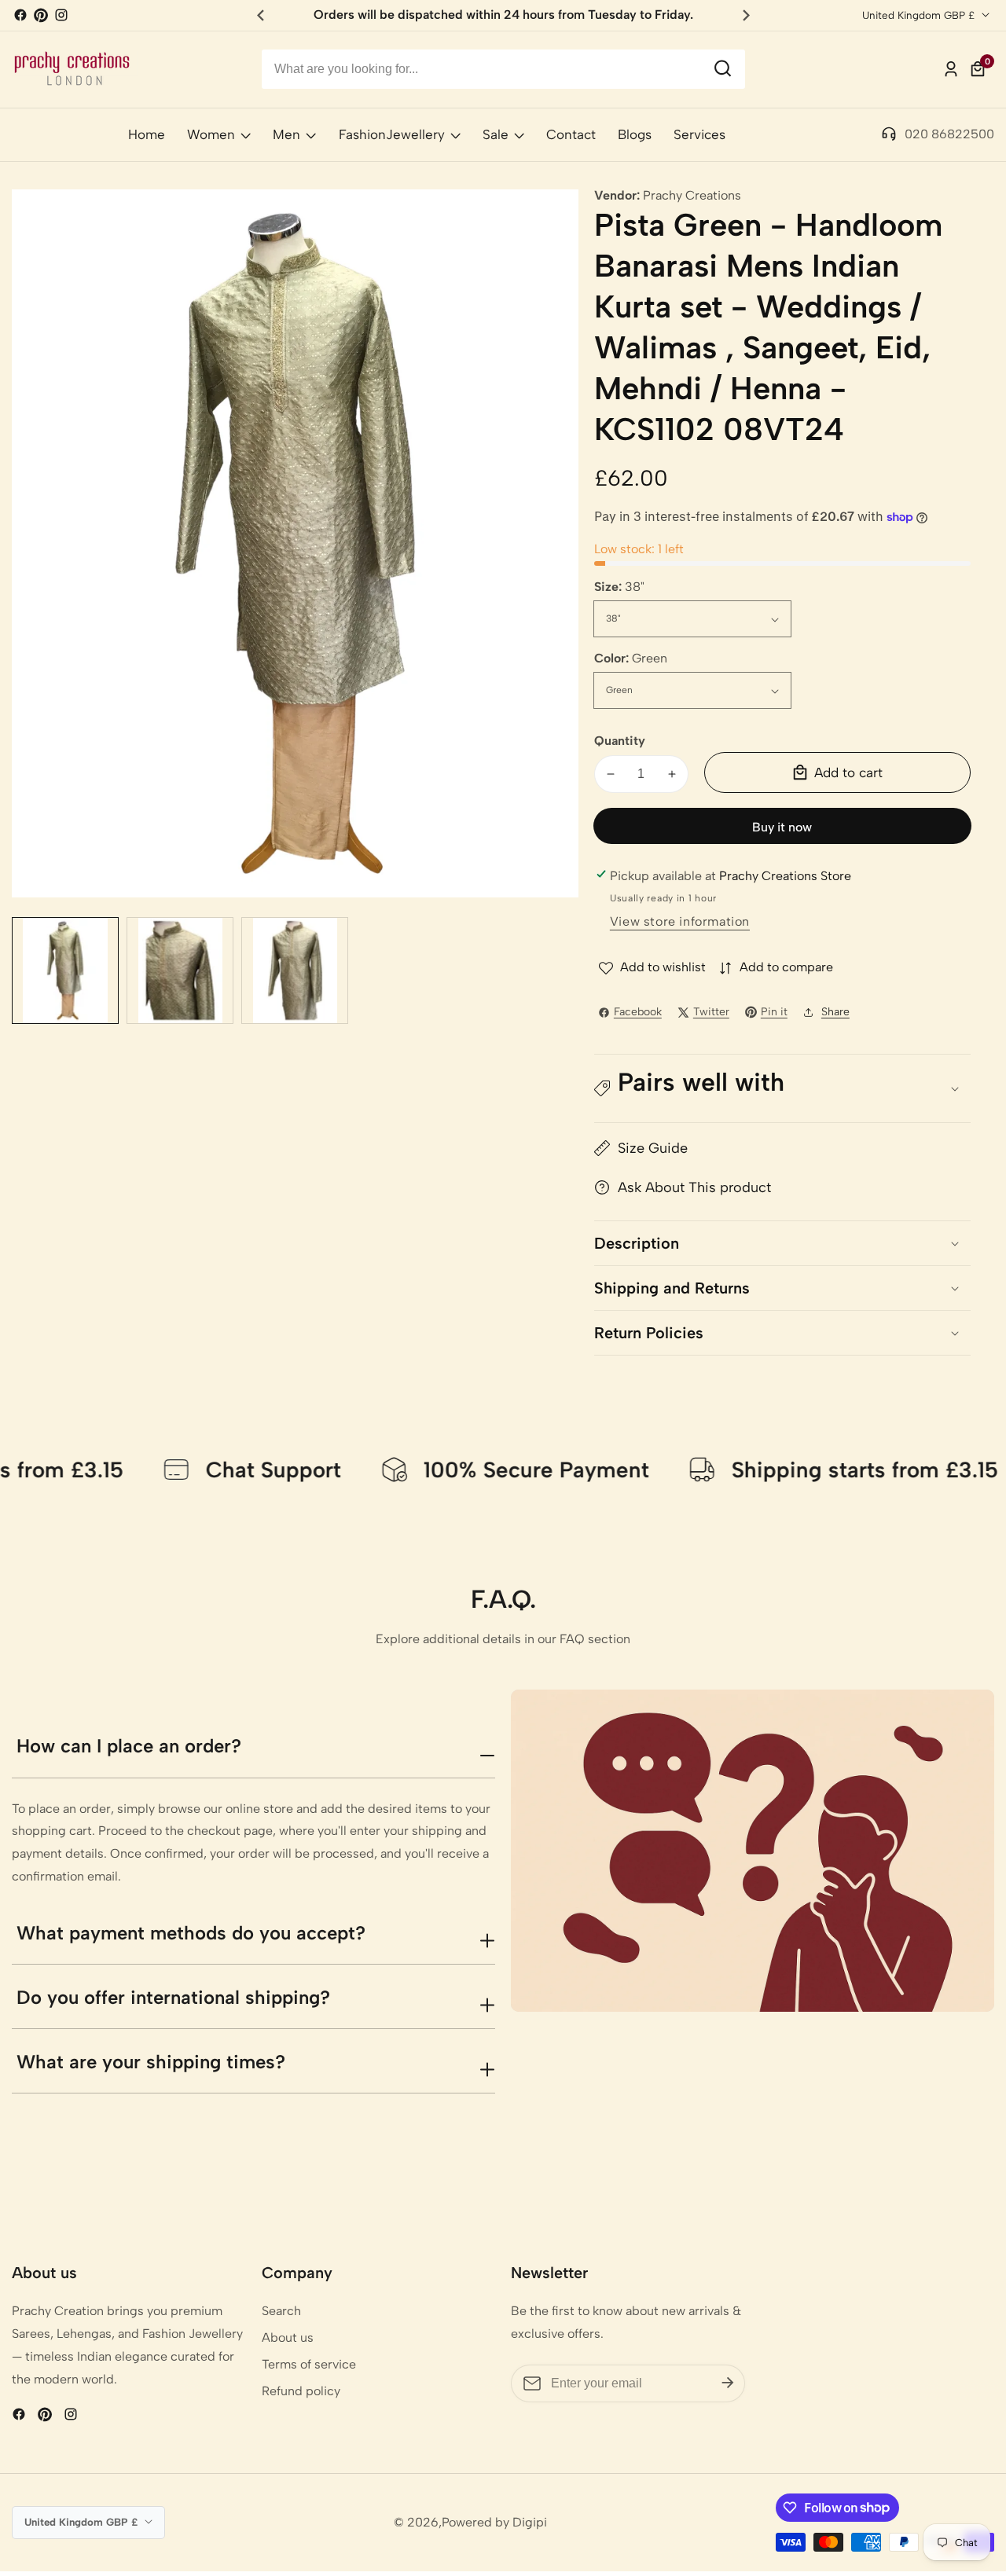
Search (281, 2311)
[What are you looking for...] (723, 70)
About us (288, 2337)
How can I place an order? (129, 1746)
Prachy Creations (692, 196)
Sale (496, 134)
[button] (782, 1089)
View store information (680, 921)
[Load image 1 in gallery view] (65, 971)
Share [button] (835, 1012)
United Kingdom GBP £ (920, 15)
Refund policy (301, 2391)
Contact (571, 134)
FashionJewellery (392, 134)
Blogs (635, 134)
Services (699, 134)
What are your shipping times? (151, 2062)
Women (211, 134)
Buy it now (782, 827)
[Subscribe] (728, 2383)
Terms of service (309, 2364)
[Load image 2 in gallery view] (180, 971)
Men (286, 134)
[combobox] (503, 69)
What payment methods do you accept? (191, 1933)
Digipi (530, 2523)
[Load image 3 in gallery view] (295, 971)
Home (147, 134)
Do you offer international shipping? (173, 1997)
